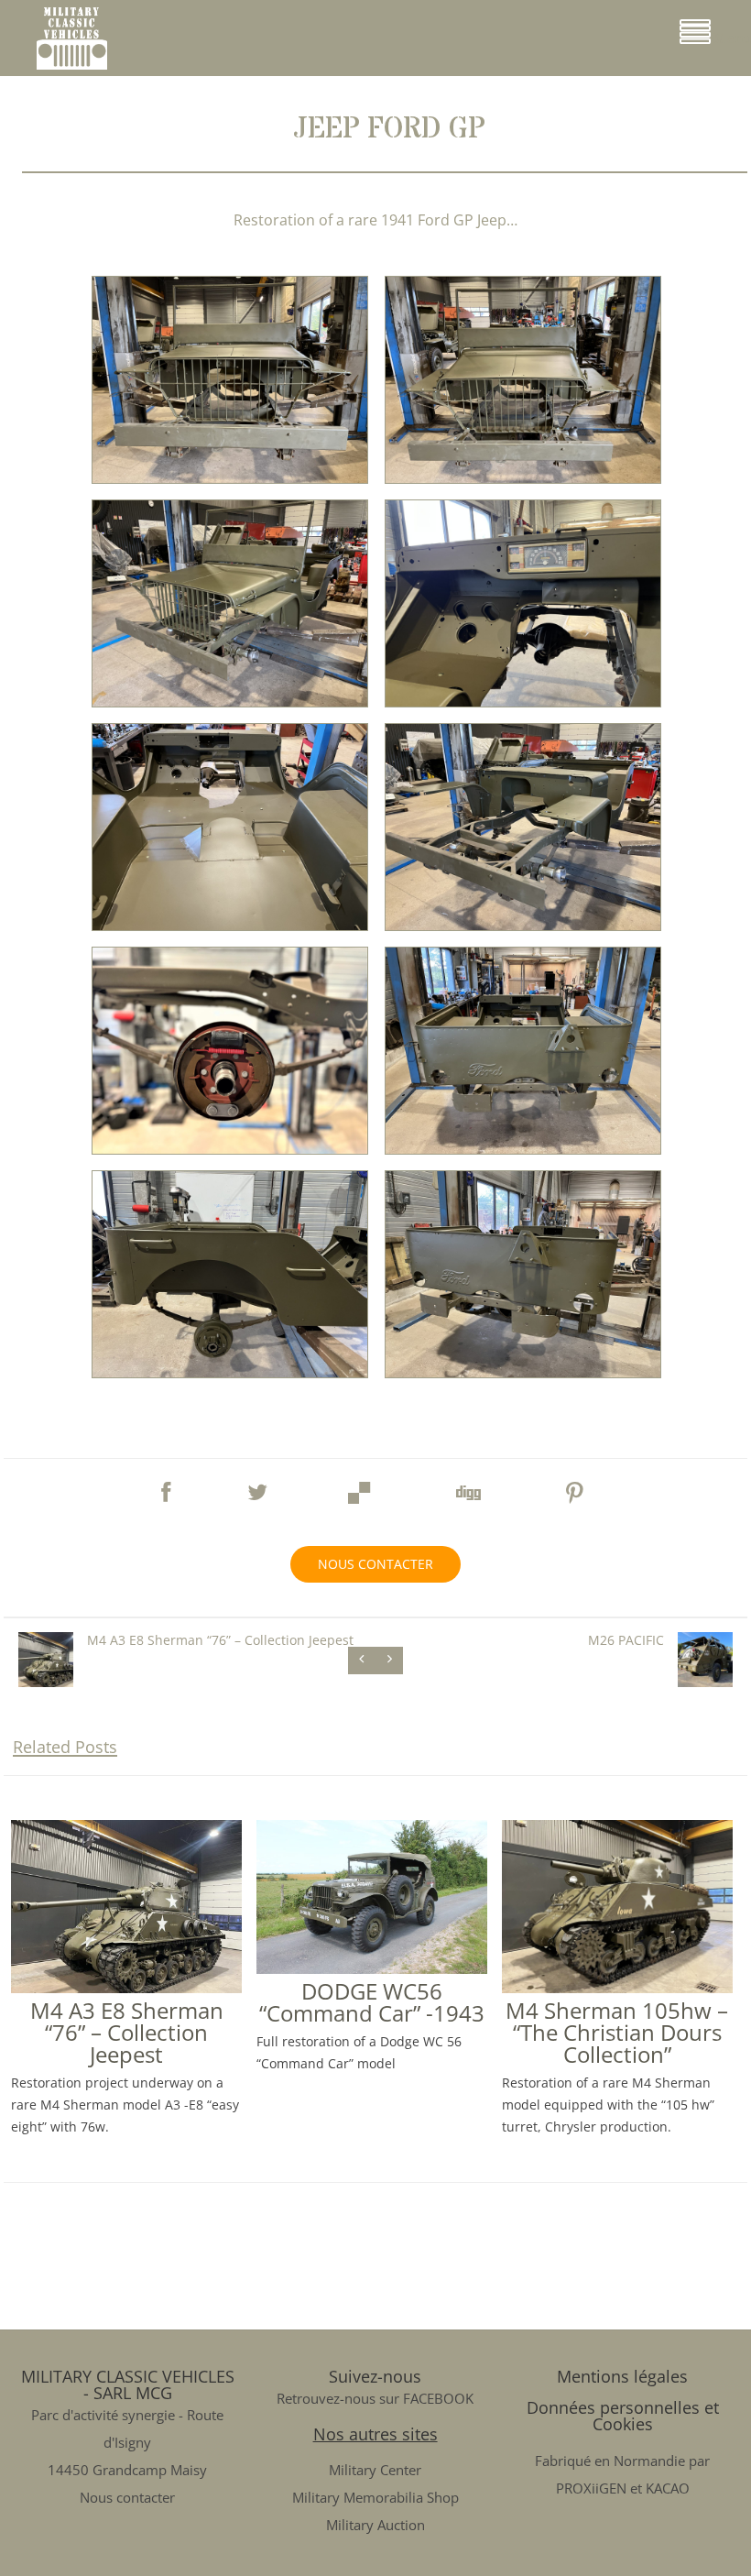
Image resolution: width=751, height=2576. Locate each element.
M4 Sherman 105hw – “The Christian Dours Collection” (617, 2032)
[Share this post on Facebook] (166, 1484)
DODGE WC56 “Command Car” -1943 (372, 2002)
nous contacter (375, 1564)
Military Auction (375, 2525)
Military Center (375, 2470)
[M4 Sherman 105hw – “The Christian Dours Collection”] (617, 1986)
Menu (730, 38)
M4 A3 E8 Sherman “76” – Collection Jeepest (127, 2032)
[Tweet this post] (257, 1484)
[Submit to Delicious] (360, 1488)
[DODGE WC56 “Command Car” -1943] (372, 1967)
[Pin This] (575, 1488)
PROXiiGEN (591, 2488)
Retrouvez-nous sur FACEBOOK (375, 2398)
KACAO (668, 2488)
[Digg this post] (467, 1488)
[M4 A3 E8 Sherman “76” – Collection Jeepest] (126, 1986)
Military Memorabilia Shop (375, 2497)
